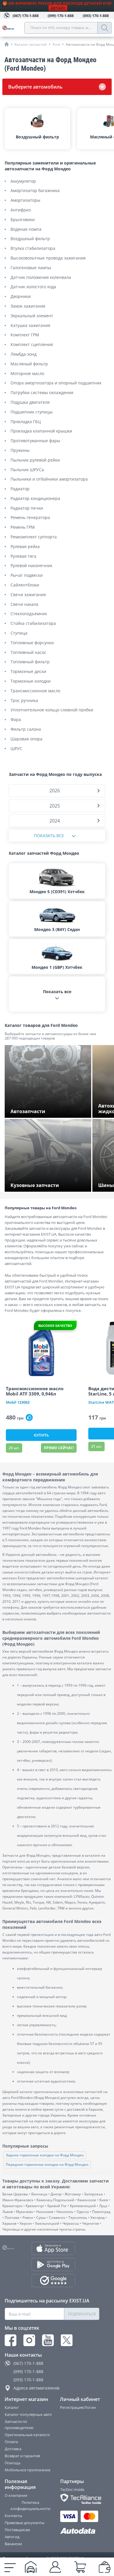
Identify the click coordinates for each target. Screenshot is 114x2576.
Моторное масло (27, 374)
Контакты (13, 2516)
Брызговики (23, 220)
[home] (7, 44)
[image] (41, 1349)
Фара (16, 720)
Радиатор (20, 489)
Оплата (11, 2442)
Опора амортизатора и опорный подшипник (56, 383)
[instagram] (29, 2340)
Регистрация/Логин (78, 2407)
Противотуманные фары (35, 441)
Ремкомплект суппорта (34, 537)
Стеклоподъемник (29, 614)
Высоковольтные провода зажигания (48, 258)
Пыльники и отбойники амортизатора (49, 479)
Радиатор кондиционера (35, 499)
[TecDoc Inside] (80, 2499)
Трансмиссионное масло (35, 691)
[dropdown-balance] (105, 2567)
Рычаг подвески (27, 575)
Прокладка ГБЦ (26, 422)
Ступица (19, 633)
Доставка (13, 2449)
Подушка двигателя (30, 402)
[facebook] (11, 2340)
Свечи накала (24, 604)
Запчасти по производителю (19, 2425)
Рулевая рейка (25, 547)
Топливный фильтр (30, 662)
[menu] (10, 2567)
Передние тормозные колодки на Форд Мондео (47, 2164)
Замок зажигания (28, 306)
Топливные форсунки (32, 643)
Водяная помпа (26, 229)
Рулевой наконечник (31, 566)
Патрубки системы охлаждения (42, 393)
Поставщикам (17, 2530)
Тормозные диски (28, 672)
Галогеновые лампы (31, 268)
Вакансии (13, 2544)
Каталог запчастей (31, 44)
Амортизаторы (25, 200)
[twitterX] (67, 2340)
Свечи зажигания (28, 595)
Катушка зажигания (30, 326)
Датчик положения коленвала (41, 278)
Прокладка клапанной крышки (41, 431)
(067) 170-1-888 (28, 2363)
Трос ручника (24, 701)
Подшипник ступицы (32, 412)
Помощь (13, 2463)
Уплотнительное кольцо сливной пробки (52, 710)
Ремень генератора (30, 518)
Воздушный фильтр (30, 239)
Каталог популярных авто (28, 2414)
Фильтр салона (26, 729)
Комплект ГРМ (25, 335)
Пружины (20, 451)
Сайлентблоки (25, 585)
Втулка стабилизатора (33, 249)
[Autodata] (80, 2531)
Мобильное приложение (27, 2470)
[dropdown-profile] (55, 2567)
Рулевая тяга (23, 556)
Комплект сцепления (32, 345)
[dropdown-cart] (80, 2567)
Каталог (12, 2407)
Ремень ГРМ (23, 527)
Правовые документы (25, 2523)
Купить (41, 1435)
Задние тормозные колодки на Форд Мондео (45, 2155)
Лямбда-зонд (24, 354)
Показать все (49, 836)
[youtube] (48, 2340)
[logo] (13, 28)
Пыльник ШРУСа (27, 470)
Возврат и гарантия (22, 2456)
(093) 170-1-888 (28, 2380)
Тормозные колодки (31, 681)
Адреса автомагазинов (36, 2388)
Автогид (12, 2537)
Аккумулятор (23, 181)
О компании (16, 2495)
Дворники (21, 297)
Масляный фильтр (29, 364)
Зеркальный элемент (32, 316)
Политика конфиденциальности (30, 2505)
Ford (56, 44)
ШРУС (16, 749)
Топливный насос (28, 653)
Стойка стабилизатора (33, 624)
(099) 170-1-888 (28, 2371)
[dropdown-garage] (31, 2567)
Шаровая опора (26, 739)
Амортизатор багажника (35, 191)
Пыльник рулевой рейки (35, 460)
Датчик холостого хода (33, 287)
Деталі (58, 8)
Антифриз (21, 210)
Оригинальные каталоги (27, 2435)
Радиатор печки (27, 508)
